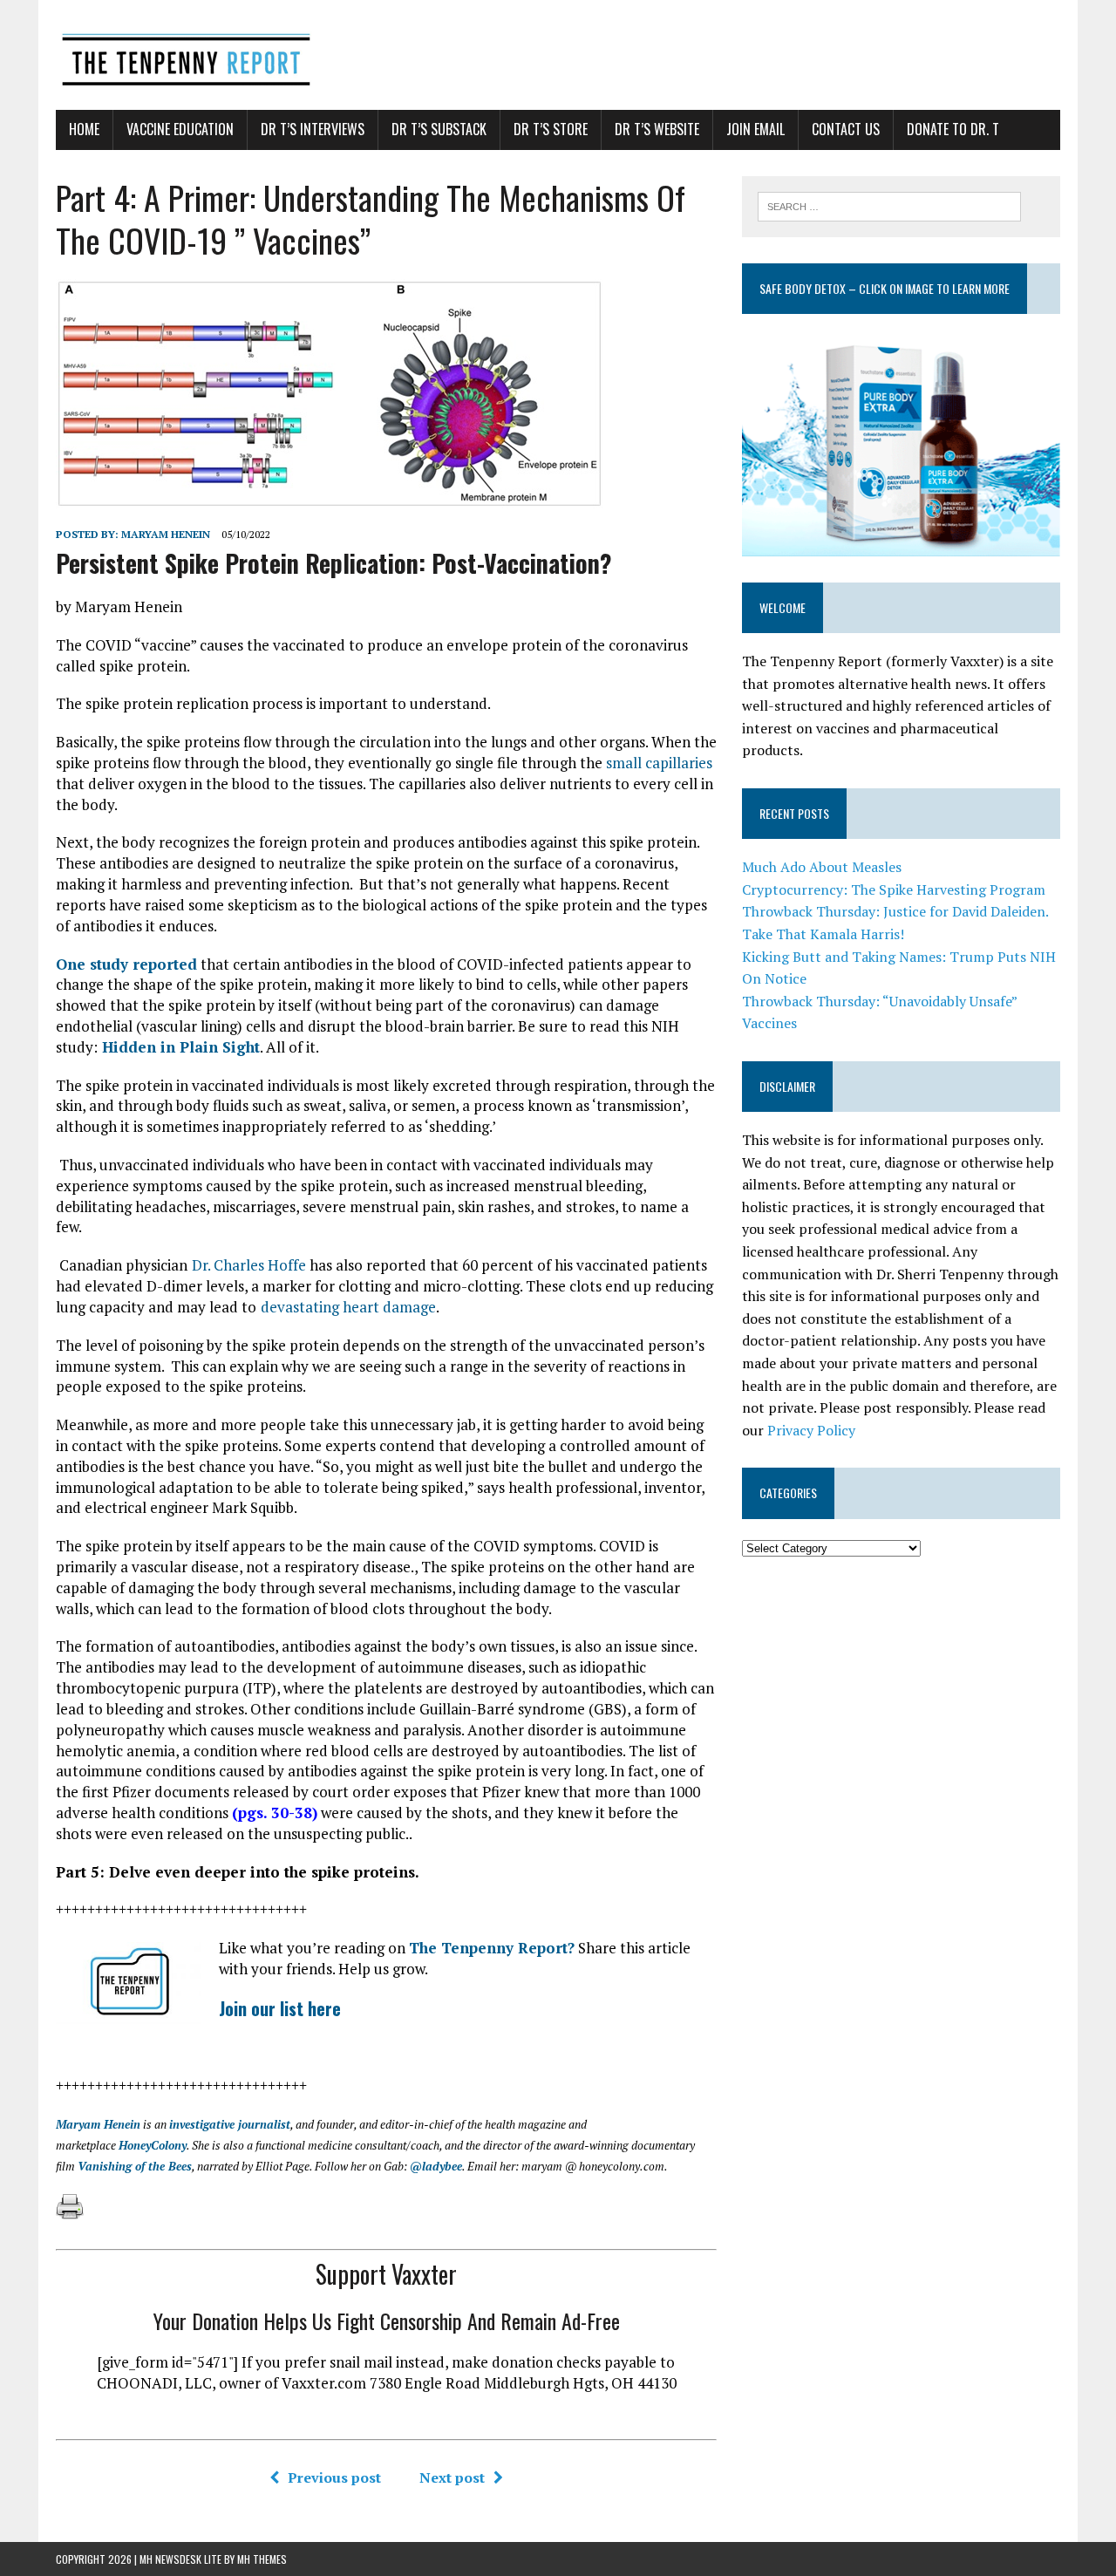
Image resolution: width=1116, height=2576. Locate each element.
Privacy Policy (811, 1430)
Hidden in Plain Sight (179, 1047)
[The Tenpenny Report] (558, 55)
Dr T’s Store (551, 129)
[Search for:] (889, 205)
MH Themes (262, 2559)
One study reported (126, 964)
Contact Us (846, 129)
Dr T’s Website (657, 129)
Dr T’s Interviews (313, 129)
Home (84, 129)
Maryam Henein (166, 534)
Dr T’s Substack (439, 129)
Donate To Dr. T (953, 129)
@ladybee (436, 2166)
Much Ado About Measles (822, 867)
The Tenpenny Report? (492, 1948)
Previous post (334, 2477)
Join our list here (280, 2008)
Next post (452, 2477)
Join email (755, 129)
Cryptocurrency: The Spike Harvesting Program (894, 889)
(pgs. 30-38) (275, 1813)
